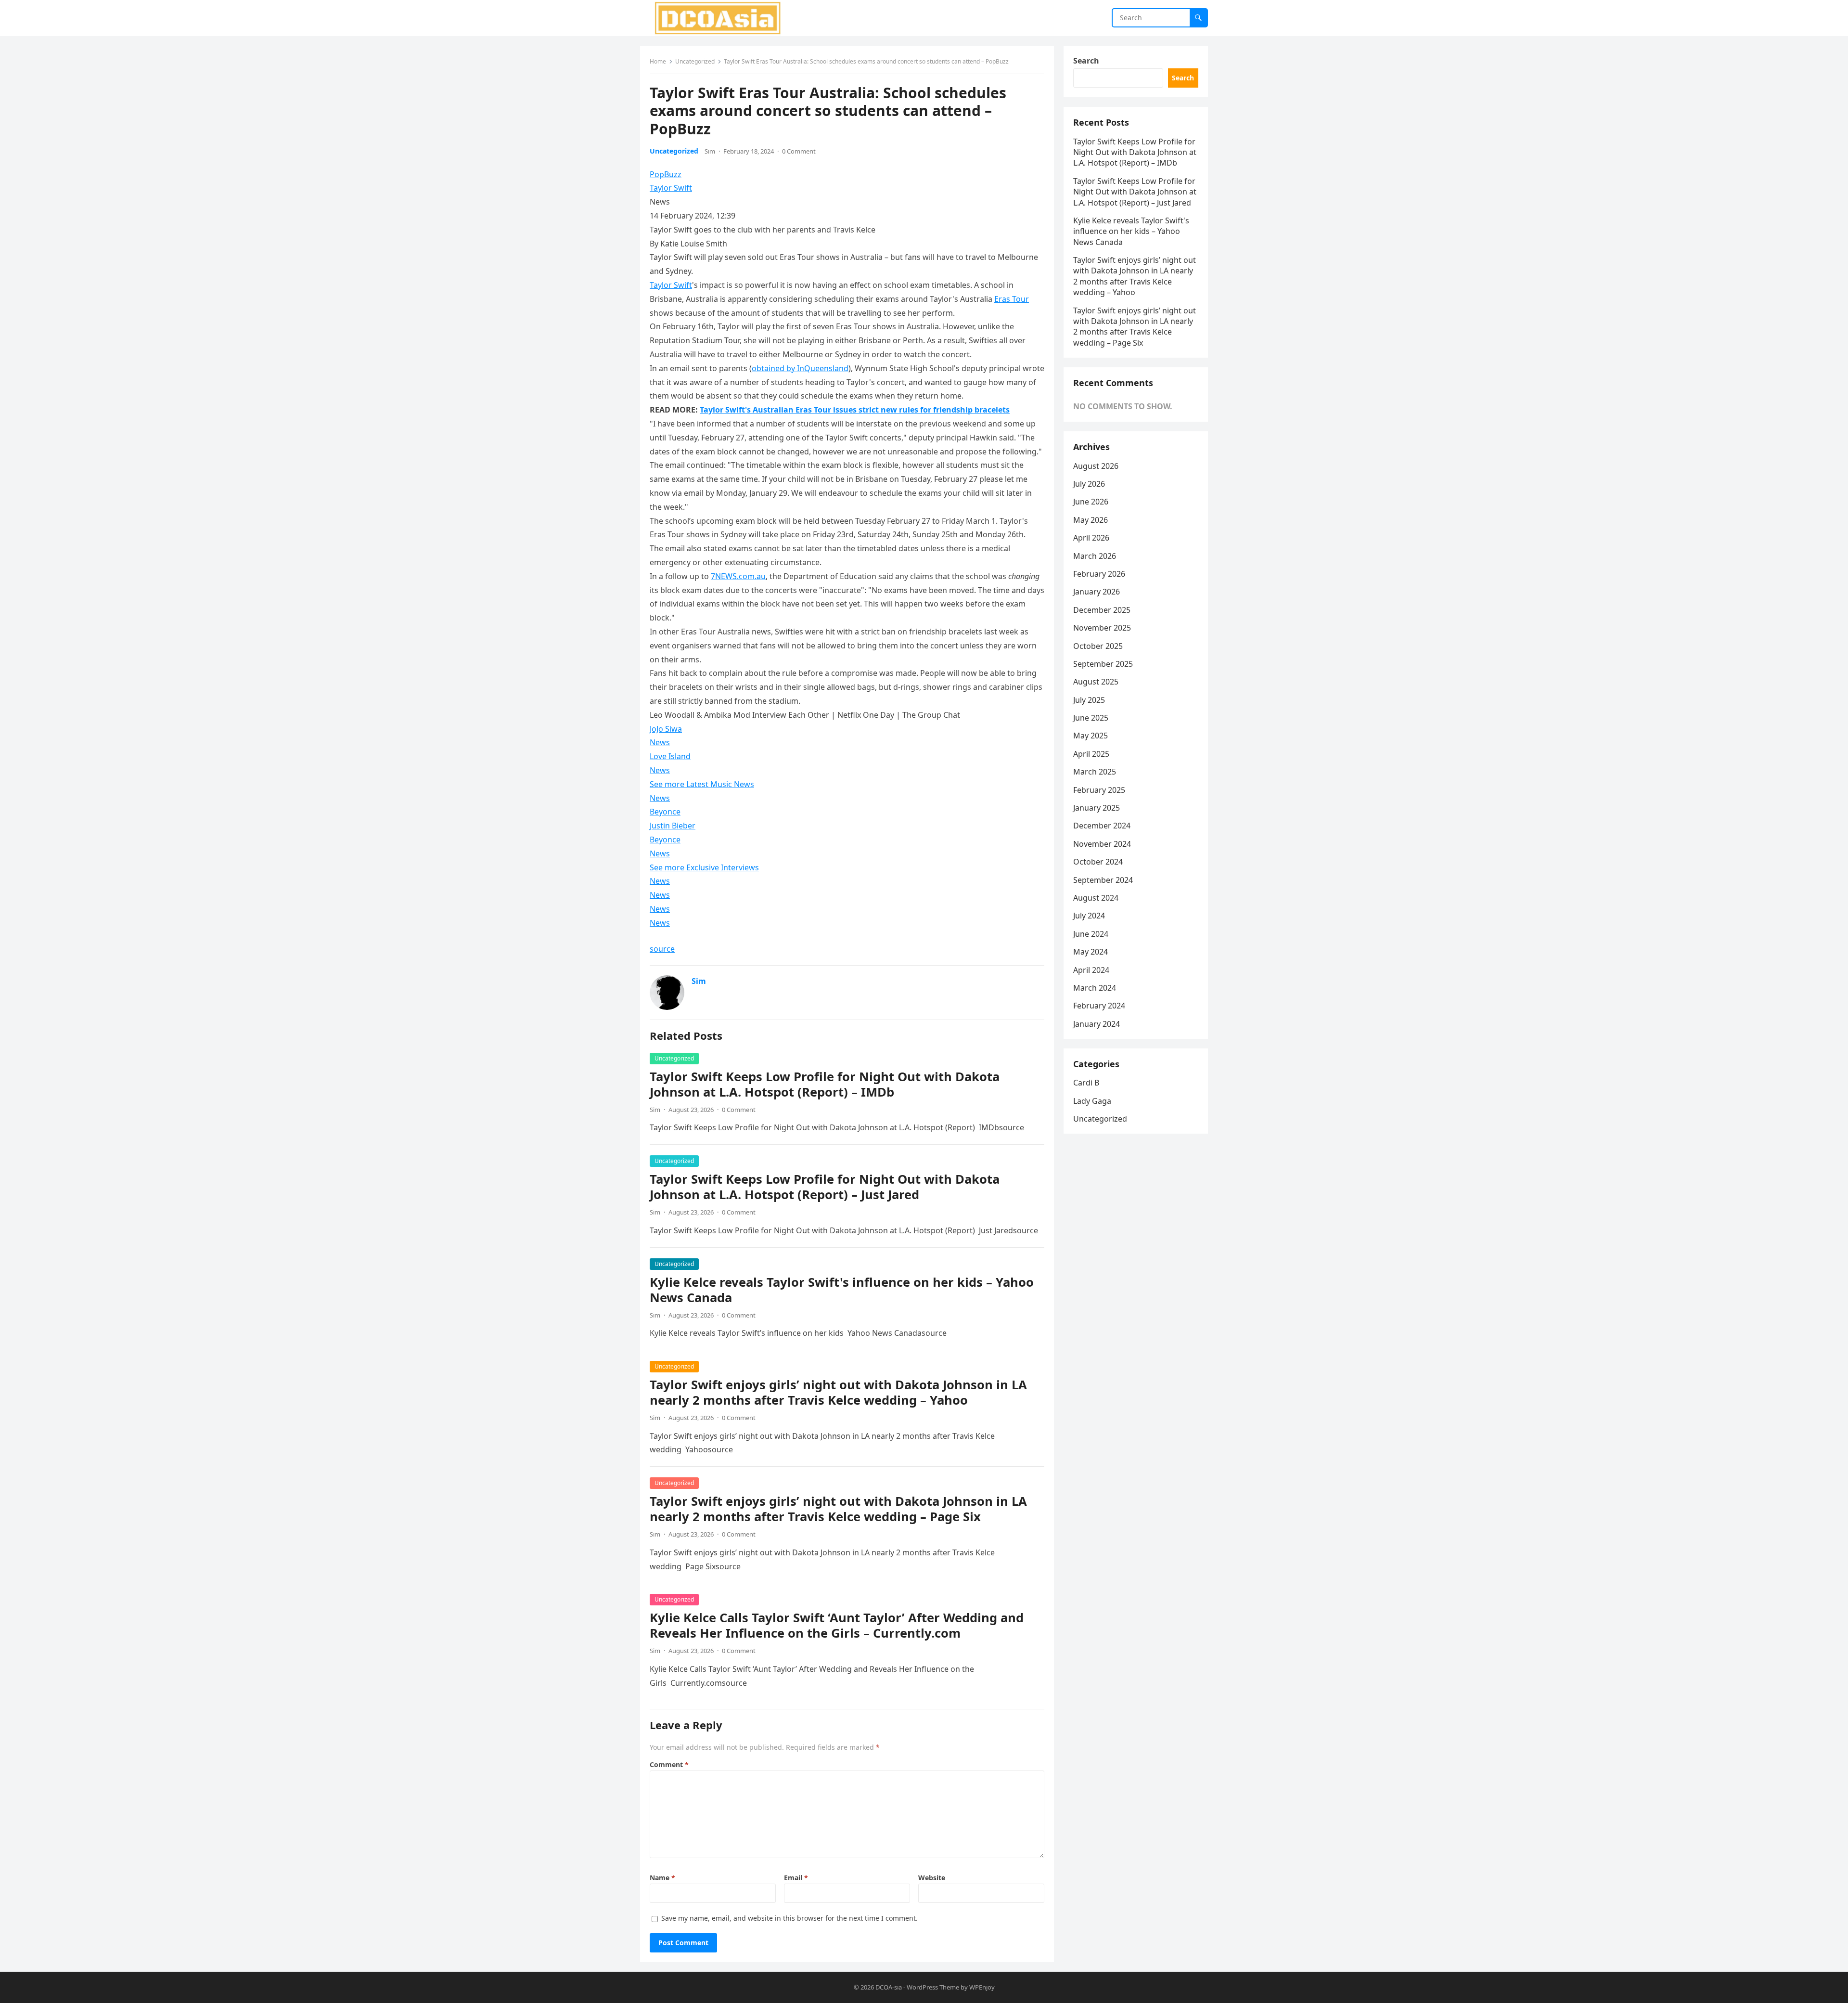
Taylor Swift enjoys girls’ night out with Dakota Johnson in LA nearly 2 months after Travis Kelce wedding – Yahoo (838, 1392)
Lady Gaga (1092, 1101)
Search (1086, 61)
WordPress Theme (933, 1987)
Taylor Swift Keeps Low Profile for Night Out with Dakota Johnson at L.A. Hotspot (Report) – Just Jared (825, 1187)
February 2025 (1099, 790)
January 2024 (1097, 1024)
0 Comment (799, 151)
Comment (669, 1764)
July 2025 (1089, 700)
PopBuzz (666, 174)
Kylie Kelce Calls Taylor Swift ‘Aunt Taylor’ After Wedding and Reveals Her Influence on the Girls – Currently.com (837, 1625)
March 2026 (1095, 556)
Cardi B (1086, 1083)
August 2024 (1096, 898)
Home (658, 61)
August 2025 (1096, 682)
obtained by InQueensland (800, 368)
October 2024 (1098, 862)
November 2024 (1102, 844)
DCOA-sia (889, 1987)
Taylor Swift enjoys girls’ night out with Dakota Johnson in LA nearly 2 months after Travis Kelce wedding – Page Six (838, 1509)
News (660, 742)
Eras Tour (1012, 299)
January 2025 (1097, 808)
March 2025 (1095, 772)
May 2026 (1091, 520)
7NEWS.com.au (738, 576)
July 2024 (1089, 916)
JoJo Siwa (666, 729)
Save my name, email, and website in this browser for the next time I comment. (789, 1918)
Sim (710, 151)
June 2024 (1091, 934)
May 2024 (1091, 952)
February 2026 (1099, 574)
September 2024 (1103, 880)
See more (702, 784)
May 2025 (1091, 736)
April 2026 (1091, 538)
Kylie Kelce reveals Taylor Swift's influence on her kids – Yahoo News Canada (842, 1290)
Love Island (670, 756)
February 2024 (1099, 1006)
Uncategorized (695, 61)
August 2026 (1096, 466)
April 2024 (1091, 970)
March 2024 (1095, 988)
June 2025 (1091, 718)
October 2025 (1098, 646)
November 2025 (1102, 628)
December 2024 (1102, 826)
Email (796, 1878)
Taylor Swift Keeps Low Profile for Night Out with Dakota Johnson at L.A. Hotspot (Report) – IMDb (825, 1084)
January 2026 (1097, 592)
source (662, 949)
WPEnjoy (982, 1987)
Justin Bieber (673, 826)
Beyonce (665, 812)
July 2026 (1089, 484)
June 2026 (1091, 502)
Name (662, 1878)
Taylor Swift (671, 188)
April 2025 (1091, 754)
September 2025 (1103, 664)
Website (932, 1878)
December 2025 (1102, 610)
